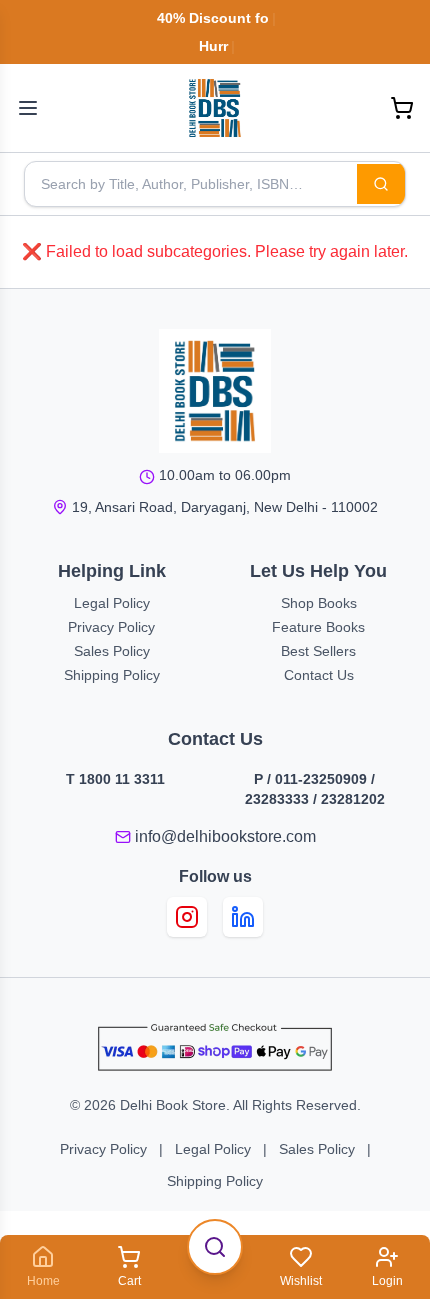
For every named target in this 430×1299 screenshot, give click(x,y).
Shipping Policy (112, 675)
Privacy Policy (111, 627)
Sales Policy (112, 651)
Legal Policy (112, 603)
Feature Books (318, 627)
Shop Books (319, 603)
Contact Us (319, 675)
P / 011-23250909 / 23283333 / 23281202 (315, 789)
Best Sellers (318, 651)
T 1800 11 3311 (115, 779)
